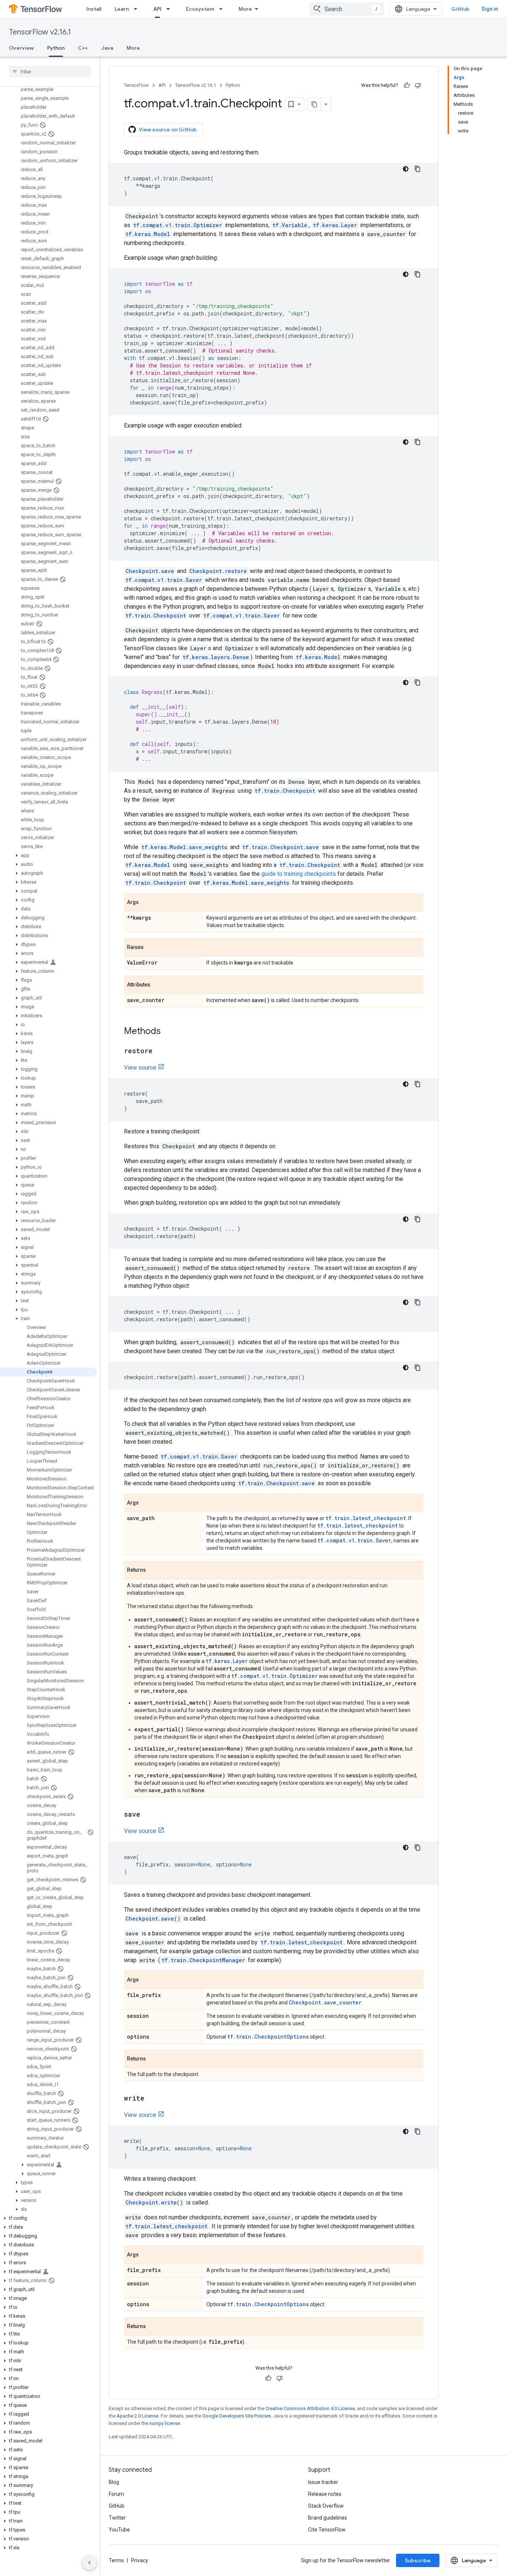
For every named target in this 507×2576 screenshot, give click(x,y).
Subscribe (418, 2560)
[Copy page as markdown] (314, 104)
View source (140, 1068)
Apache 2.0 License (138, 2416)
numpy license (165, 2423)
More (245, 9)
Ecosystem (200, 9)
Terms (116, 2560)
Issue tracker (323, 2482)
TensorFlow (136, 85)
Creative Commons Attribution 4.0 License (310, 2408)
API (157, 9)
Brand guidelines (328, 2518)
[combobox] (347, 9)
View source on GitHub (168, 130)
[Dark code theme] (406, 169)
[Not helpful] (418, 85)
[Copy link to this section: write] (152, 2099)
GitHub (460, 9)
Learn (122, 9)
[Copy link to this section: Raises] (151, 948)
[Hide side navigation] (89, 2563)
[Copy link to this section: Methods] (168, 1032)
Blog (114, 2482)
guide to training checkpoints (299, 874)
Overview (21, 48)
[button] (48, 855)
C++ (83, 48)
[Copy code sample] (418, 169)
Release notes (325, 2494)
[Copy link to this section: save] (148, 1815)
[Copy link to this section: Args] (146, 903)
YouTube (119, 2530)
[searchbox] (50, 72)
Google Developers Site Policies (237, 2416)
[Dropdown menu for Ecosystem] (223, 9)
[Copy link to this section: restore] (160, 1051)
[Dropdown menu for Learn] (138, 9)
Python (56, 48)
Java (107, 48)
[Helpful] (407, 85)
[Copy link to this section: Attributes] (158, 985)
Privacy (140, 2560)
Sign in (490, 9)
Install (94, 9)
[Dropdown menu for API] (170, 9)
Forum (116, 2494)
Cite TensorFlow (327, 2530)
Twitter (117, 2518)
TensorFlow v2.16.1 (40, 32)
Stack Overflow (326, 2506)
